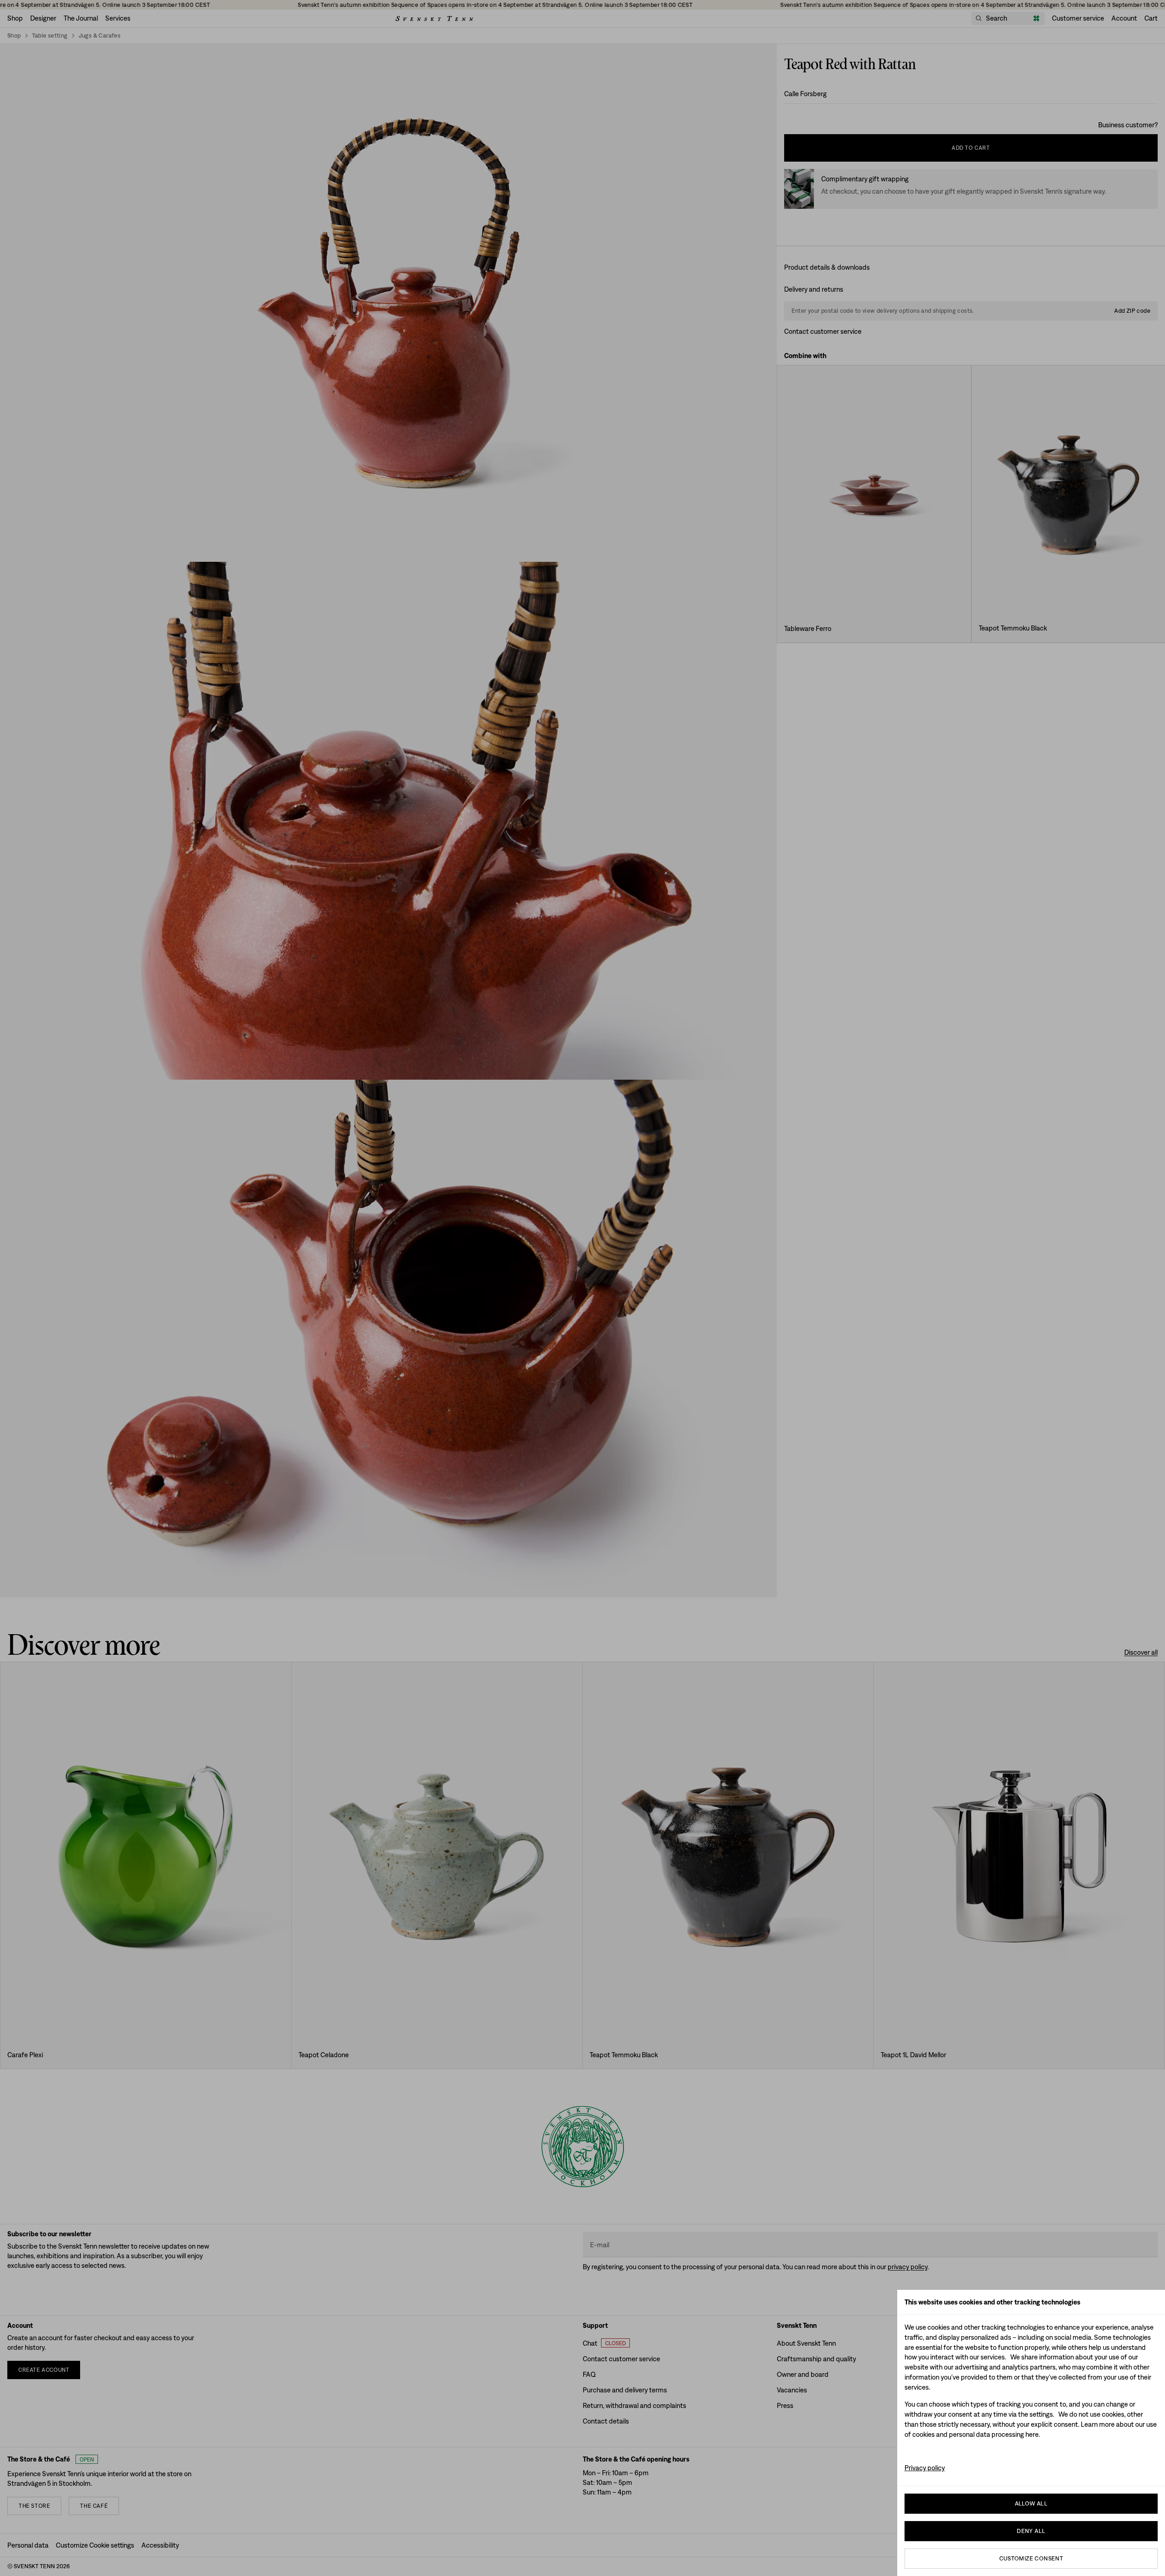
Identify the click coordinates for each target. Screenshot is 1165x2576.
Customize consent (1031, 2558)
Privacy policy (925, 2468)
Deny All (1031, 2531)
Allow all (1031, 2503)
